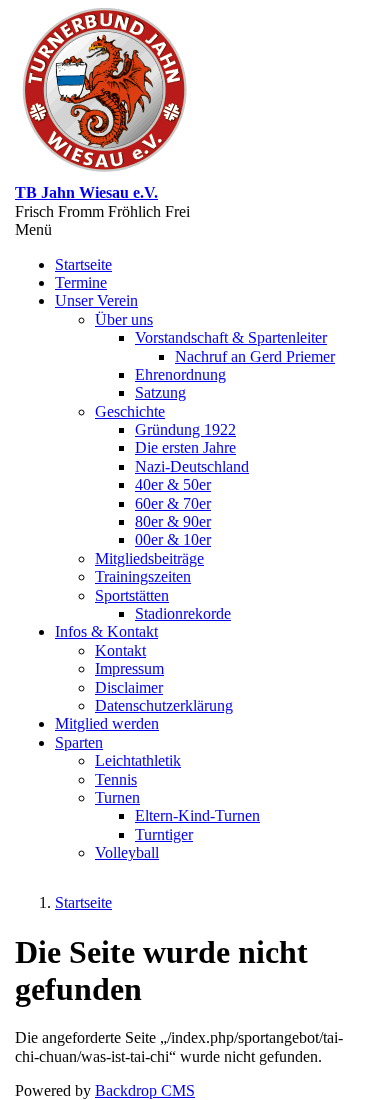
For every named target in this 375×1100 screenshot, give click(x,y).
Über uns (124, 319)
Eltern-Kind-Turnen (197, 815)
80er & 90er (173, 521)
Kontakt (120, 650)
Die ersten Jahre (185, 447)
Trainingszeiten (143, 576)
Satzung (160, 392)
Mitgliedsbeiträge (149, 558)
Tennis (116, 779)
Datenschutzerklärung (164, 705)
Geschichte (130, 411)
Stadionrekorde (183, 613)
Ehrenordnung (180, 374)
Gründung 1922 (185, 429)
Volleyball (127, 852)
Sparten (79, 742)
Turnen (117, 797)
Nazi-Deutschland (192, 466)
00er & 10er (173, 539)
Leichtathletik (138, 760)
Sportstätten (132, 595)
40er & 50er (173, 484)
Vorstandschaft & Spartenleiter (231, 337)
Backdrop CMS (145, 1090)
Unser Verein (96, 300)
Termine (81, 282)
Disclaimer (129, 687)
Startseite (83, 264)
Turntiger (164, 834)
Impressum (129, 668)
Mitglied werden (107, 723)
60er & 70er (173, 503)
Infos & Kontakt (106, 631)
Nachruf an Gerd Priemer (255, 356)
